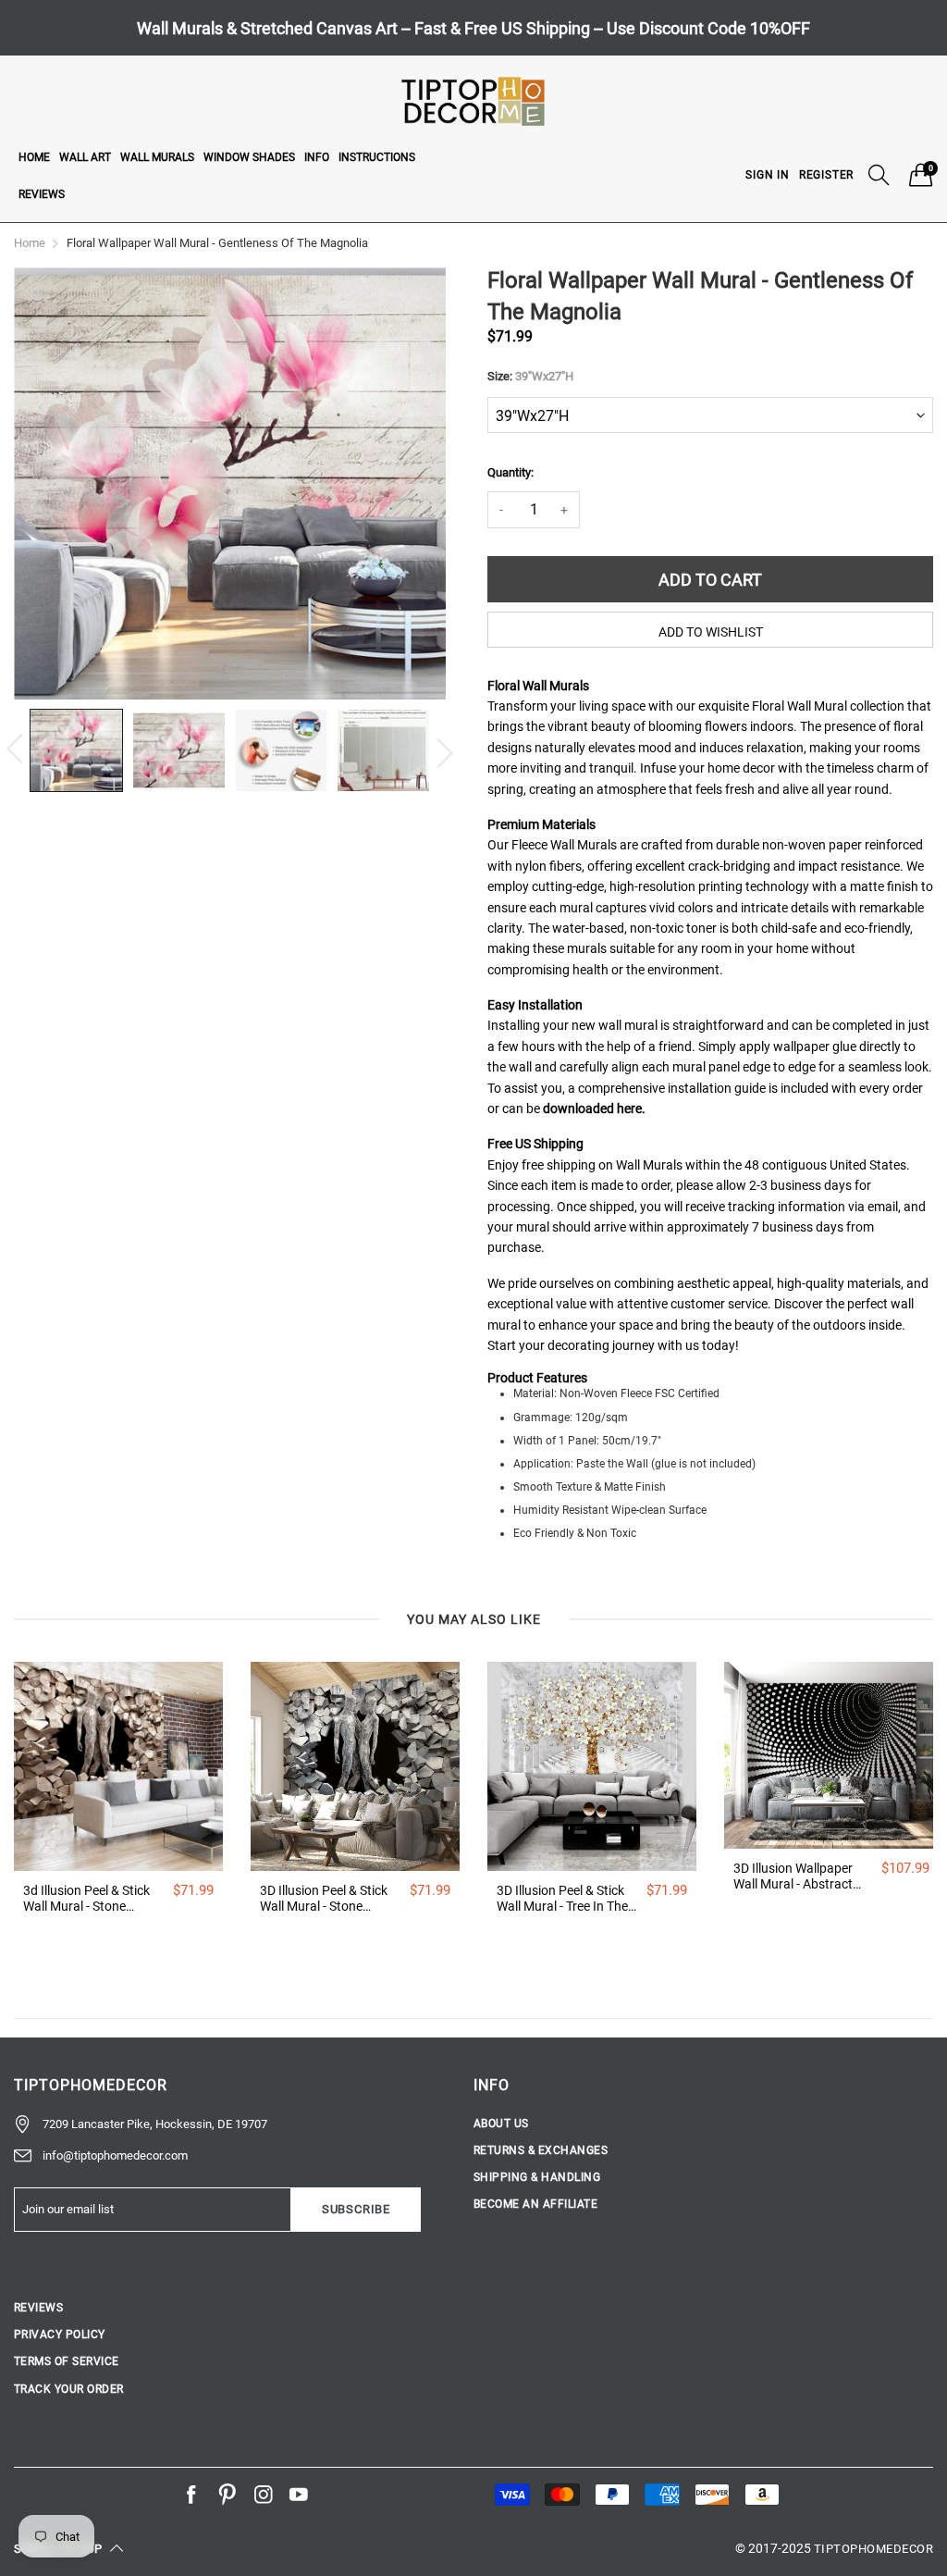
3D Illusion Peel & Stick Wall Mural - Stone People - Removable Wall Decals (329, 1899)
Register (826, 175)
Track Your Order (69, 2389)
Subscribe (356, 2209)
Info (317, 157)
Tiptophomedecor (873, 2549)
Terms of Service (67, 2361)
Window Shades (249, 157)
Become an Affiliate (535, 2204)
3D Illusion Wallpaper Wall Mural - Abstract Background (793, 1876)
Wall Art (85, 157)
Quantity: (510, 472)
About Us (501, 2124)
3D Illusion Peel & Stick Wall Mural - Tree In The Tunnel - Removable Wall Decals (566, 1899)
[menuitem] (34, 156)
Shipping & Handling (537, 2177)
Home (34, 157)
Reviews (42, 194)
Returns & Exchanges (541, 2150)
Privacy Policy (60, 2334)
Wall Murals (157, 157)
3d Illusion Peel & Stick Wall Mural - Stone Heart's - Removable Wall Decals (93, 1899)
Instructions (377, 157)
